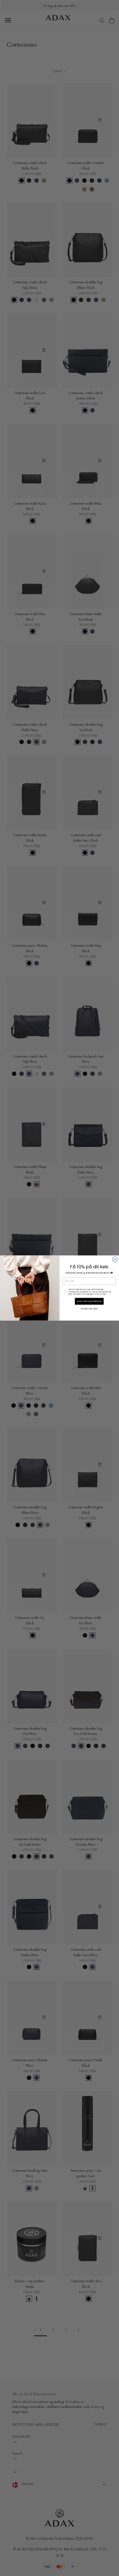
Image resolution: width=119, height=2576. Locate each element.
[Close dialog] (115, 1259)
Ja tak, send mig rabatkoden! (89, 1301)
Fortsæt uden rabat (89, 1309)
